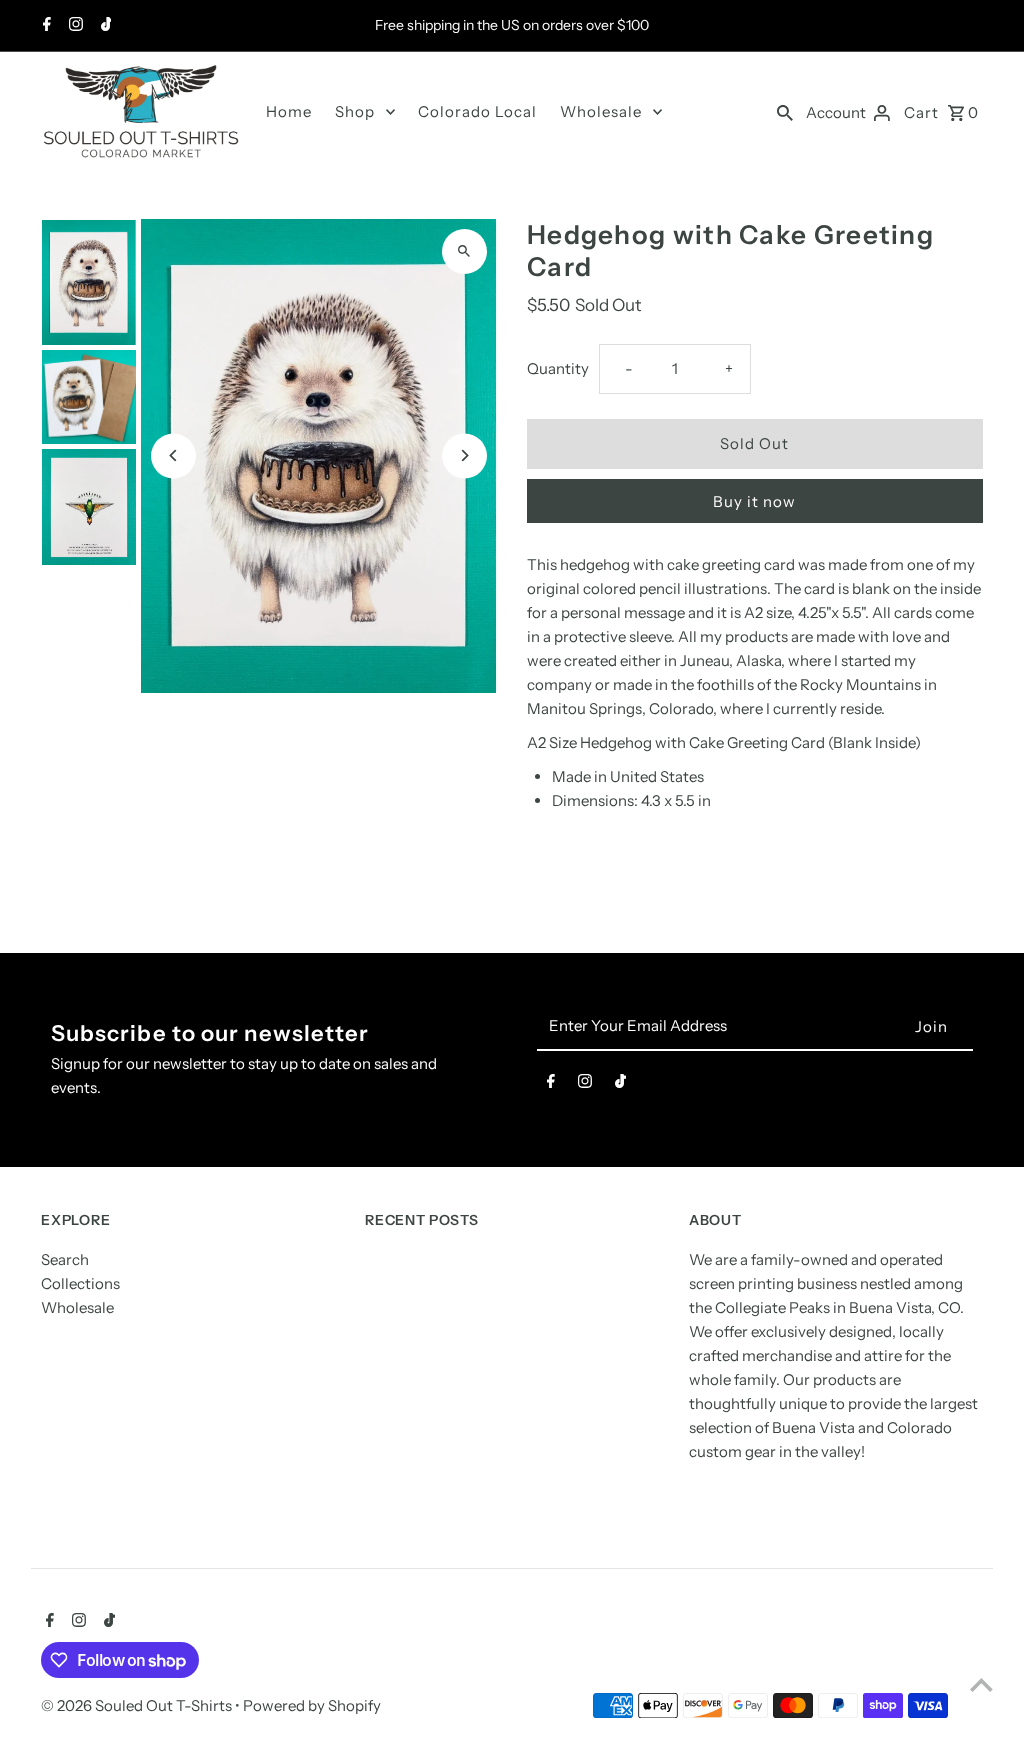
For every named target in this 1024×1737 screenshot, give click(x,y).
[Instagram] (73, 26)
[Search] (785, 112)
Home (289, 111)
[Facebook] (44, 26)
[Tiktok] (104, 26)
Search (65, 1259)
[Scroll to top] (981, 1684)
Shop (355, 111)
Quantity (558, 368)
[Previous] (173, 455)
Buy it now (754, 501)
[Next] (464, 455)
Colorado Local (477, 111)
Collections (80, 1283)
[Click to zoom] (464, 251)
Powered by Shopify (312, 1705)
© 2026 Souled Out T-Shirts (138, 1705)
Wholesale (601, 111)
